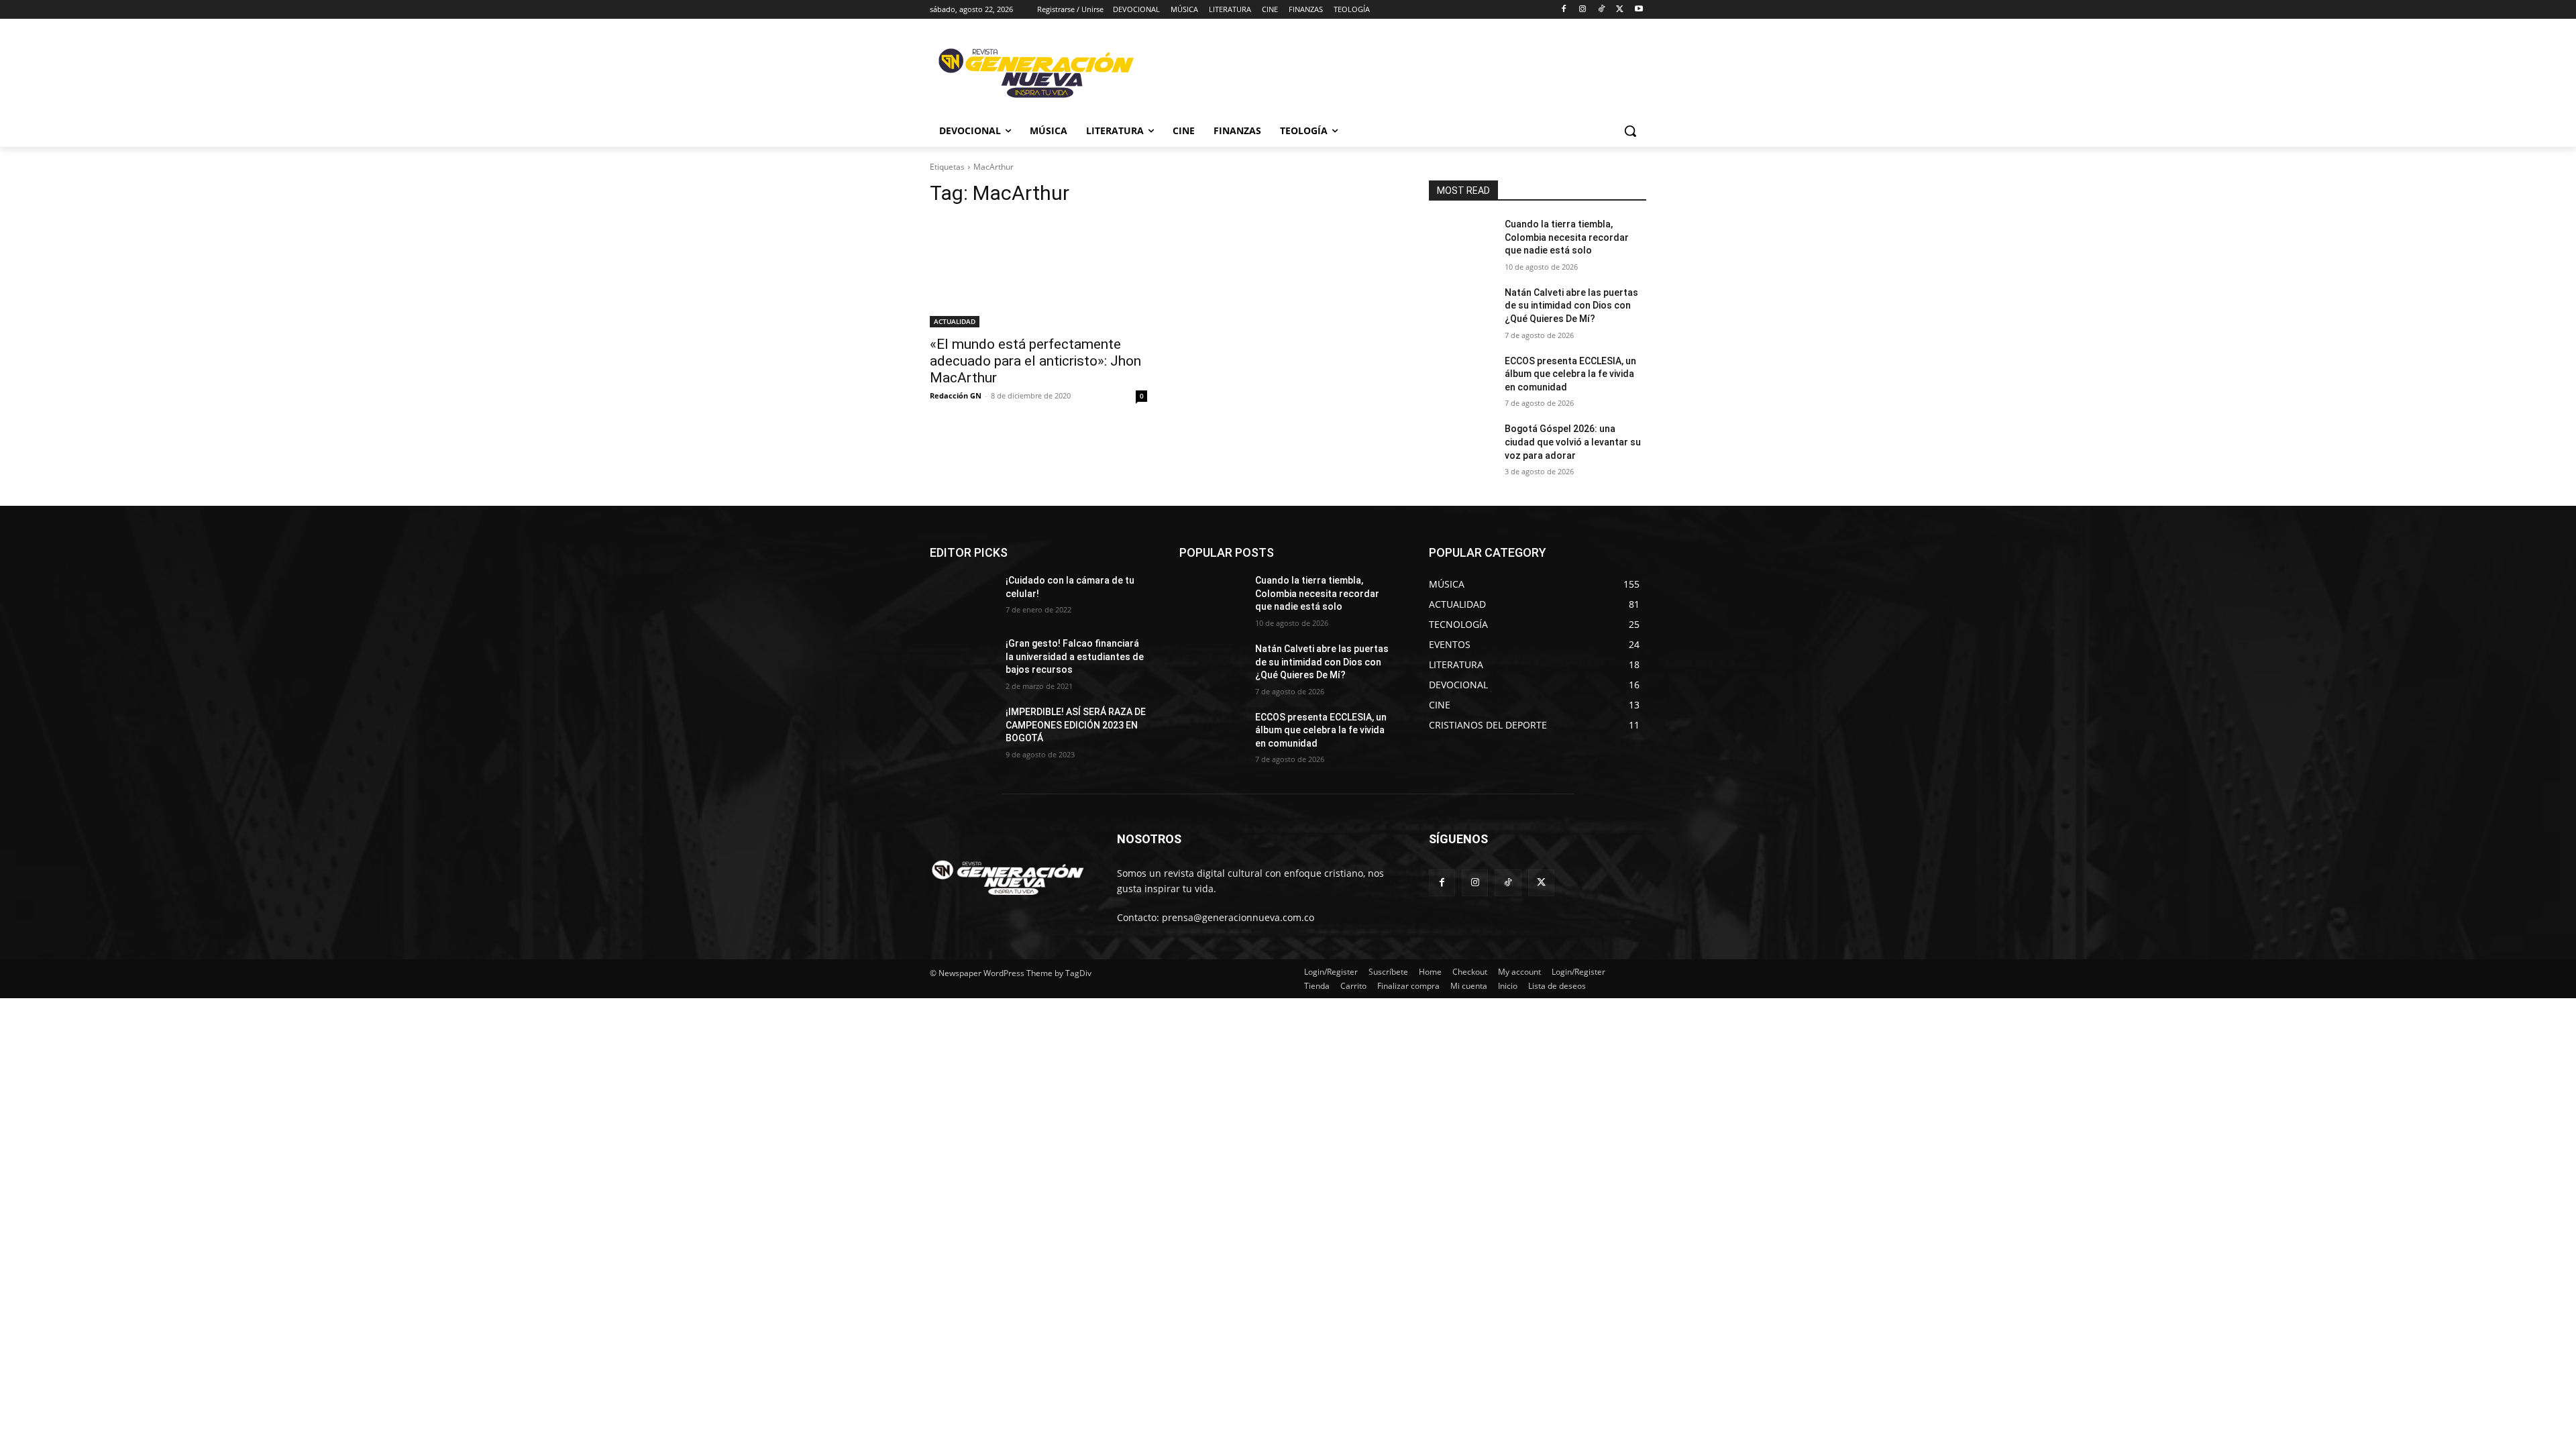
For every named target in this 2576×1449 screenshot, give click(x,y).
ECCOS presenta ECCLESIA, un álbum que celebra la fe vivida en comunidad (1570, 374)
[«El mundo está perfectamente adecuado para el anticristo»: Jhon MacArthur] (1038, 273)
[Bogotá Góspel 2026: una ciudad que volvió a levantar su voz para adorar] (1461, 445)
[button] (1630, 131)
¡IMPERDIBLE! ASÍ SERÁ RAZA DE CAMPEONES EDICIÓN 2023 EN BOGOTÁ (1076, 725)
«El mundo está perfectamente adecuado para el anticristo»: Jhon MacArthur (1035, 361)
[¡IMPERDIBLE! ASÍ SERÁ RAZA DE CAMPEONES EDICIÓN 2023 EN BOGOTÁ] (962, 729)
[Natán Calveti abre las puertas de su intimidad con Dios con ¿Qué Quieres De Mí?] (1461, 309)
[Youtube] (1639, 10)
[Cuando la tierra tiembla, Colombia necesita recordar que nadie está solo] (1461, 241)
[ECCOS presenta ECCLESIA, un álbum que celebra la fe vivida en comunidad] (1461, 378)
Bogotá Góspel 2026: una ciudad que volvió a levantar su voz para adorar (1573, 442)
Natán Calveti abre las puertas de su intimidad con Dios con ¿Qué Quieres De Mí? (1571, 306)
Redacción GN (956, 395)
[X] (1620, 10)
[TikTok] (1602, 10)
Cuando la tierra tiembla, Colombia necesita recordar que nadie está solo (1567, 237)
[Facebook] (1564, 10)
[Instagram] (1583, 10)
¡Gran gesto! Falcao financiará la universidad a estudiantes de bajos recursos (1075, 656)
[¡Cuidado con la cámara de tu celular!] (962, 597)
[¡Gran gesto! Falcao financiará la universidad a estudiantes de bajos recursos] (962, 660)
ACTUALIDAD (955, 321)
